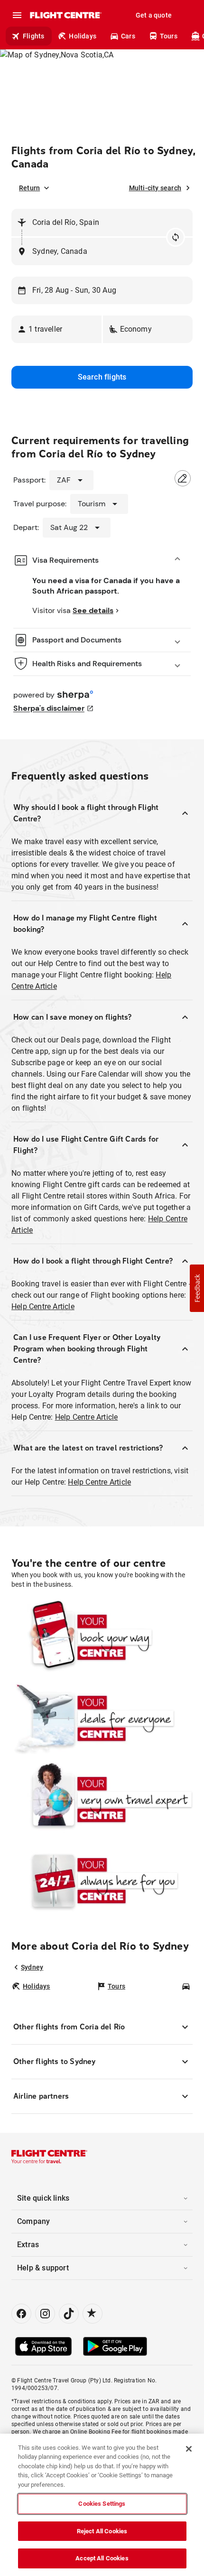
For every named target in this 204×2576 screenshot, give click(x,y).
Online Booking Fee (96, 2432)
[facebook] (21, 2314)
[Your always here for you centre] (102, 1881)
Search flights (102, 377)
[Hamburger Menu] (17, 15)
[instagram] (45, 2314)
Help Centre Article (43, 1307)
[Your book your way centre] (102, 1637)
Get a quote (154, 15)
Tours (169, 36)
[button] (56, 329)
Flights (33, 36)
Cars (128, 36)
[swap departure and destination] (176, 237)
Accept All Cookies (102, 2558)
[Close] (189, 2449)
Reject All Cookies (102, 2531)
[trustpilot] (93, 2314)
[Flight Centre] (65, 15)
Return (29, 188)
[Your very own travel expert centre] (102, 1799)
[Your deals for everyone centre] (102, 1718)
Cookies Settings (102, 2504)
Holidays (83, 36)
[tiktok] (69, 2314)
